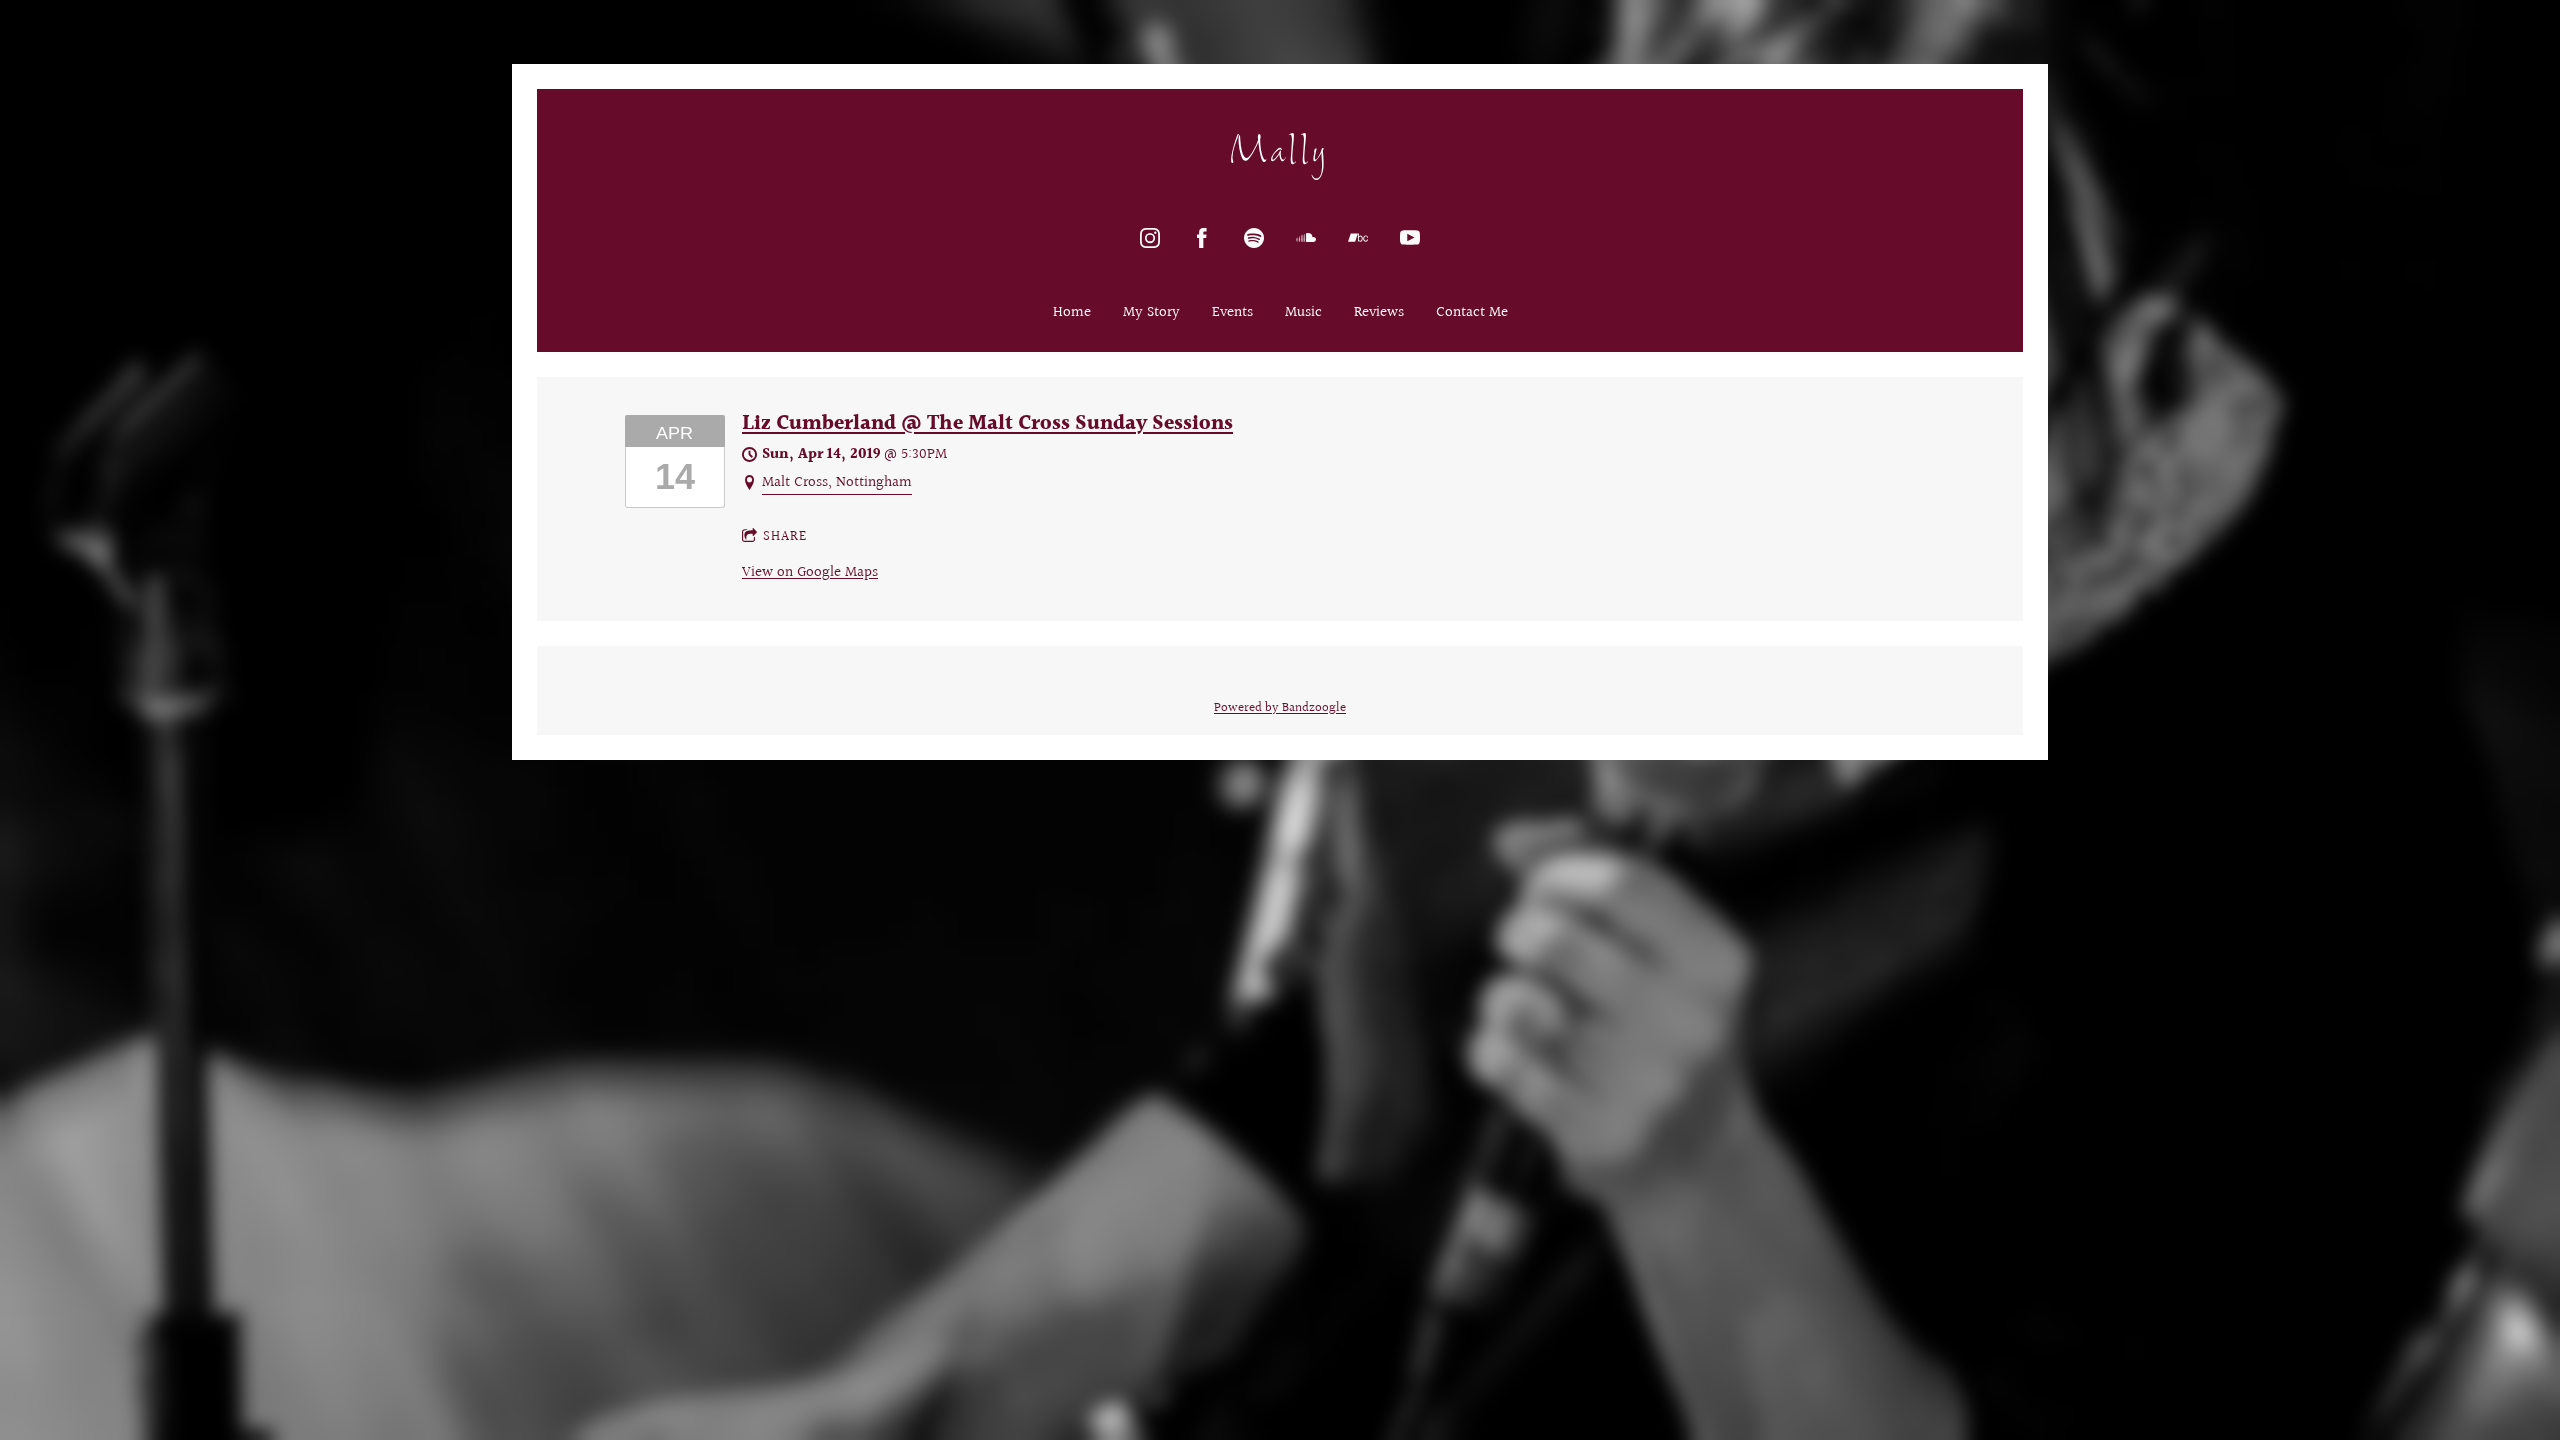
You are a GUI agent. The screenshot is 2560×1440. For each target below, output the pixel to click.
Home (1072, 313)
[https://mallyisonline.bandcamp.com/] (1358, 238)
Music (1303, 313)
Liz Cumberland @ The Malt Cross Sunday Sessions (987, 424)
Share (785, 537)
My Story (1151, 313)
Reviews (1379, 313)
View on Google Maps (810, 572)
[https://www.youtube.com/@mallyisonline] (1410, 238)
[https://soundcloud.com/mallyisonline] (1306, 238)
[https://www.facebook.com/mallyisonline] (1202, 238)
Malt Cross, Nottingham (837, 482)
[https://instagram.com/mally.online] (1150, 238)
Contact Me (1472, 313)
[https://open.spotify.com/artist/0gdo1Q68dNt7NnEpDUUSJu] (1254, 238)
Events (1232, 313)
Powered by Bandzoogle (1280, 708)
